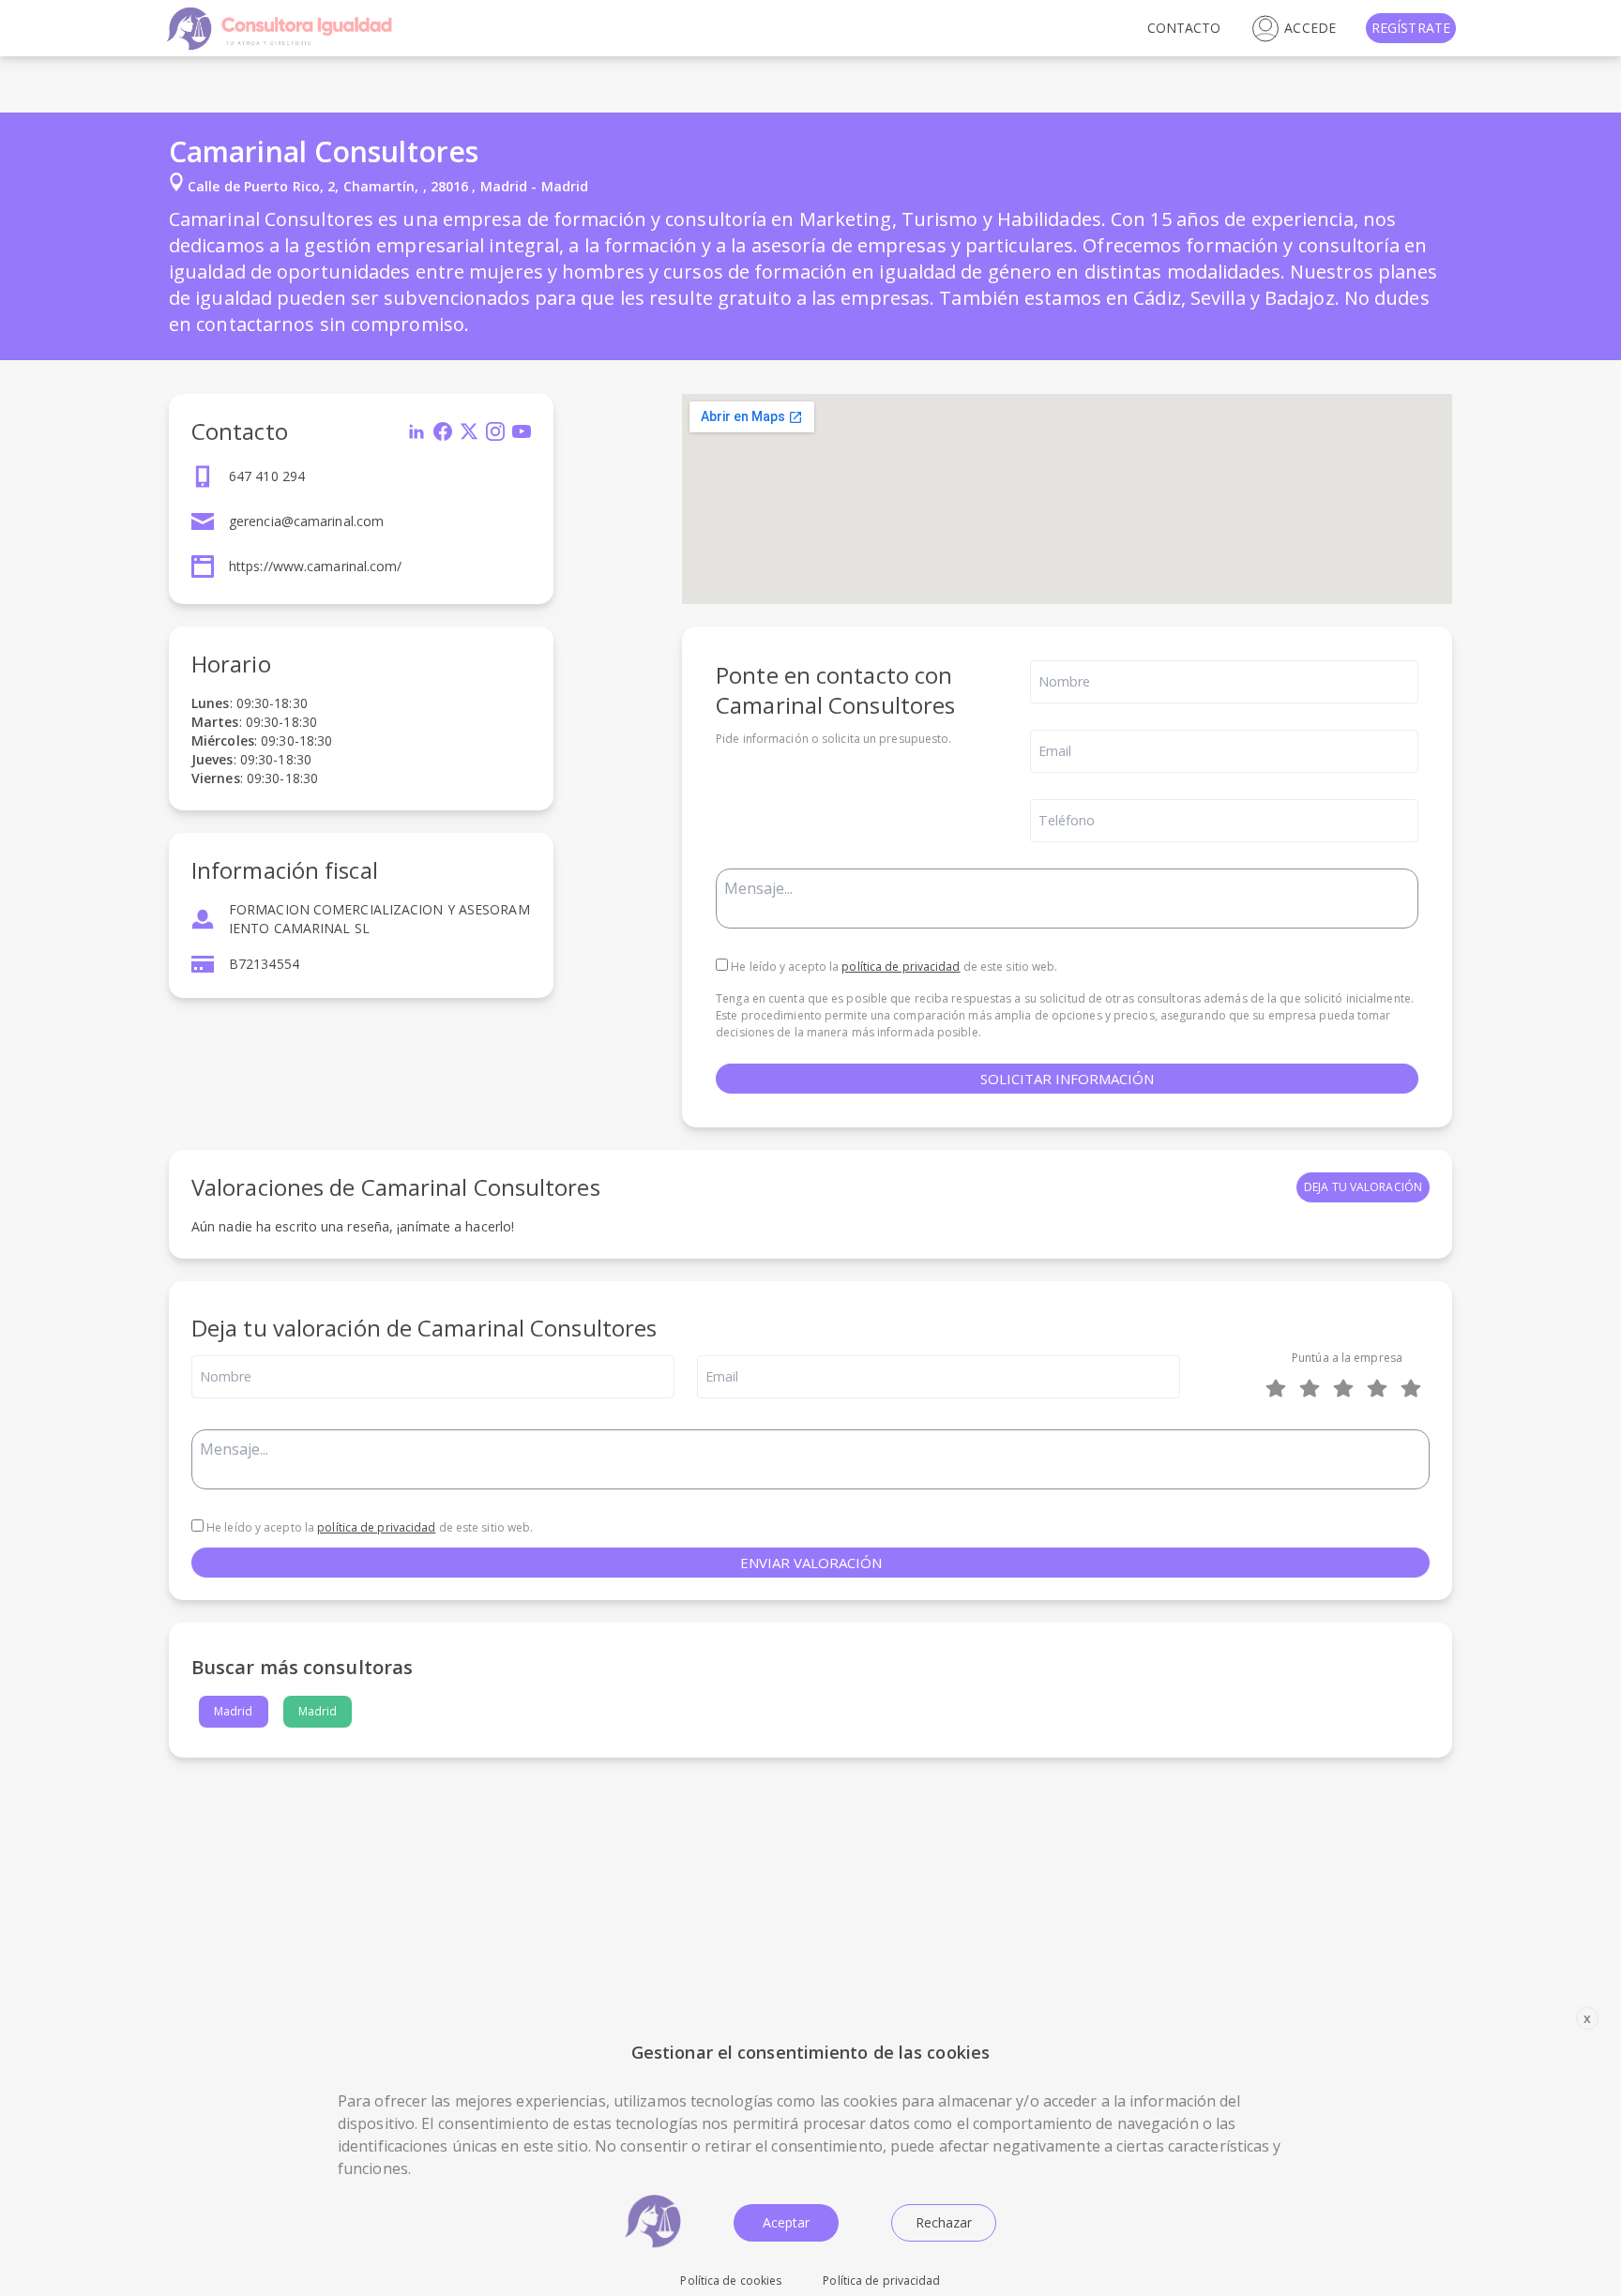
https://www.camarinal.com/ (316, 566)
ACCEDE (1310, 28)
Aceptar (786, 2222)
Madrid (234, 1711)
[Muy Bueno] (1381, 1388)
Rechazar (944, 2222)
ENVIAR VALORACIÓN (811, 1563)
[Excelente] (1415, 1388)
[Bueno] (1347, 1388)
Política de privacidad (881, 2281)
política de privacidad (901, 967)
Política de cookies (731, 2281)
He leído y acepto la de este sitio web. (893, 967)
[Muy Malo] (1280, 1388)
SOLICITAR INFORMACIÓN (1067, 1079)
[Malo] (1313, 1388)
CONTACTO (1184, 28)
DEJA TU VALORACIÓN (1363, 1187)
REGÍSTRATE (1411, 28)
